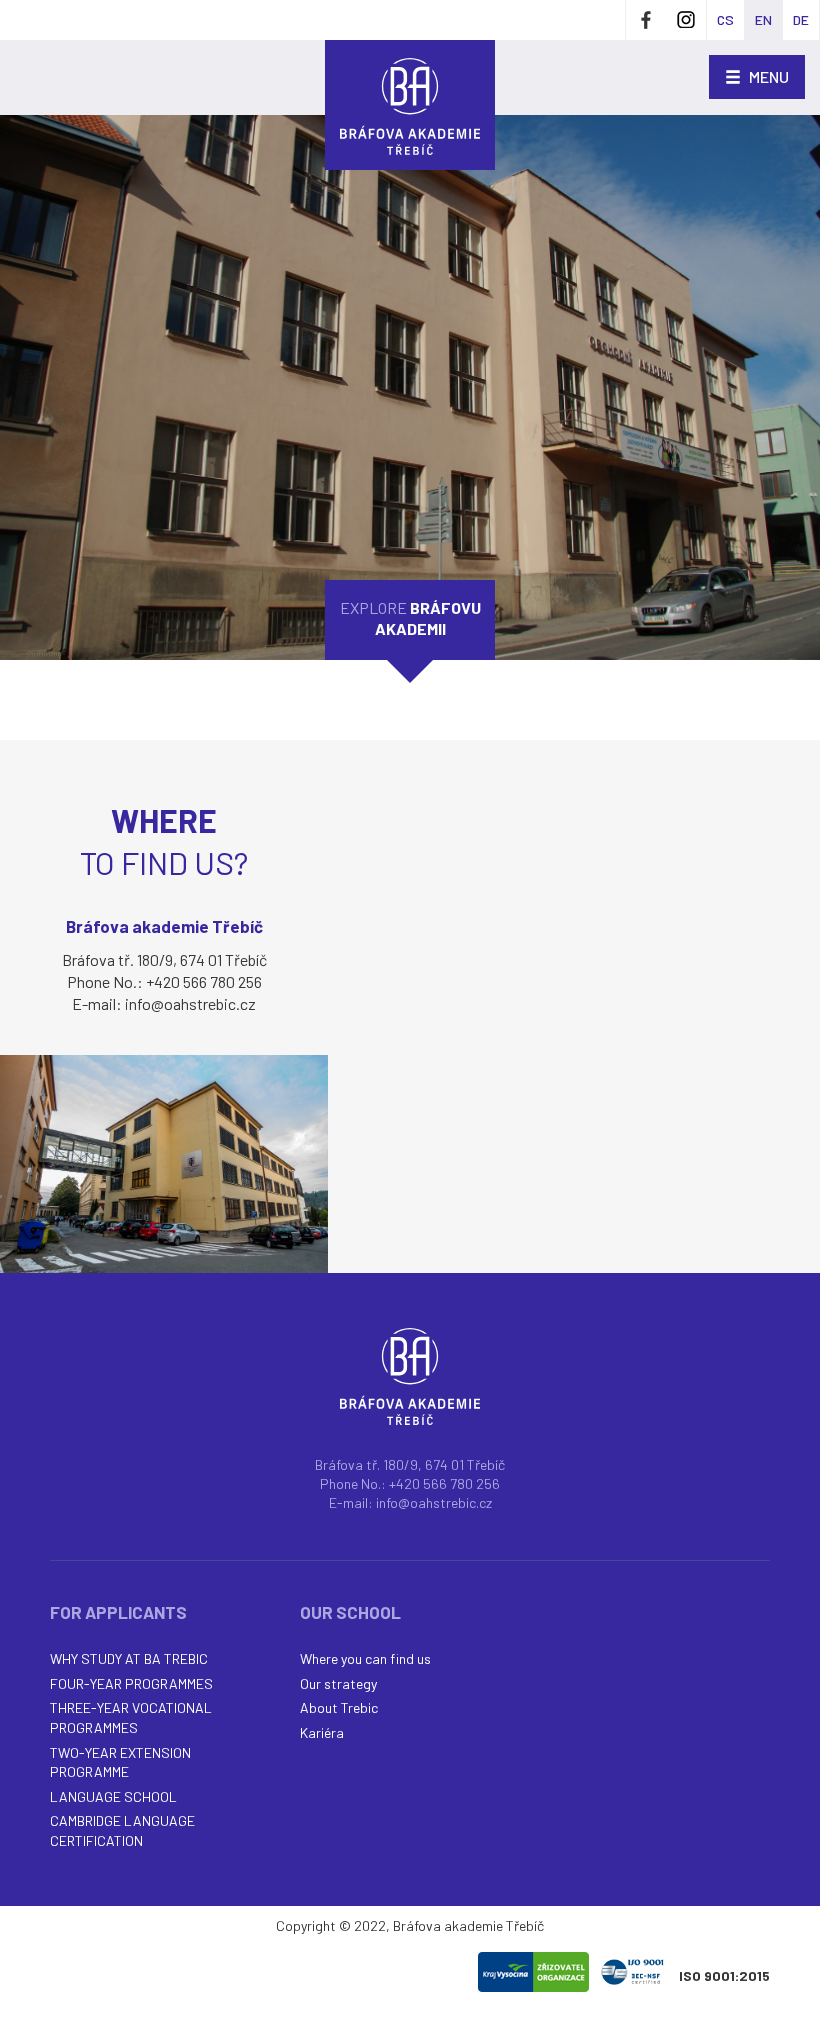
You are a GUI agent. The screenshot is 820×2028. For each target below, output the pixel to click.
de (801, 19)
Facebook (646, 20)
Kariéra (322, 1732)
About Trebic (339, 1707)
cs (725, 19)
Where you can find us (365, 1658)
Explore (410, 618)
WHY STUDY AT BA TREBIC (129, 1658)
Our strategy (338, 1683)
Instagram (686, 20)
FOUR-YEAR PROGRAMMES (131, 1683)
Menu (767, 76)
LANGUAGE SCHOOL (113, 1796)
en (763, 19)
